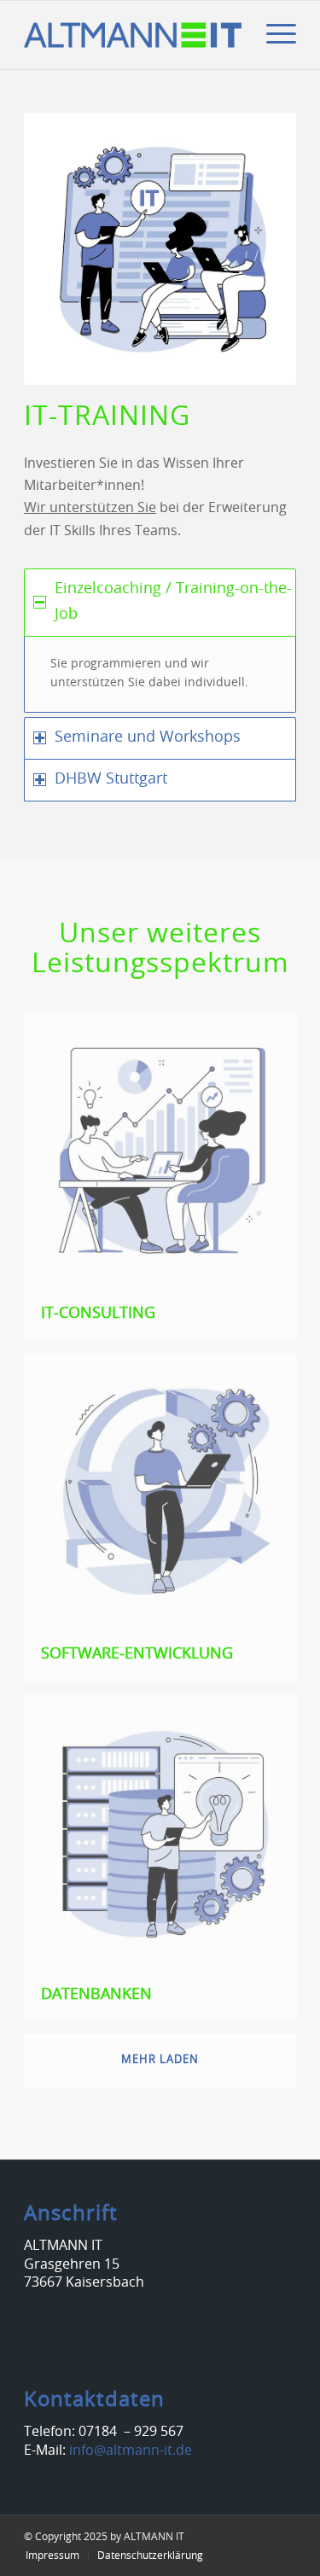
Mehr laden (160, 2060)
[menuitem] (273, 35)
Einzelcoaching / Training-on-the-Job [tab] (173, 602)
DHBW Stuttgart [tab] (111, 779)
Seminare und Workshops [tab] (148, 737)
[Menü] (273, 35)
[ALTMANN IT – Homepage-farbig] (133, 35)
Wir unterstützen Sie (90, 508)
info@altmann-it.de (131, 2451)
